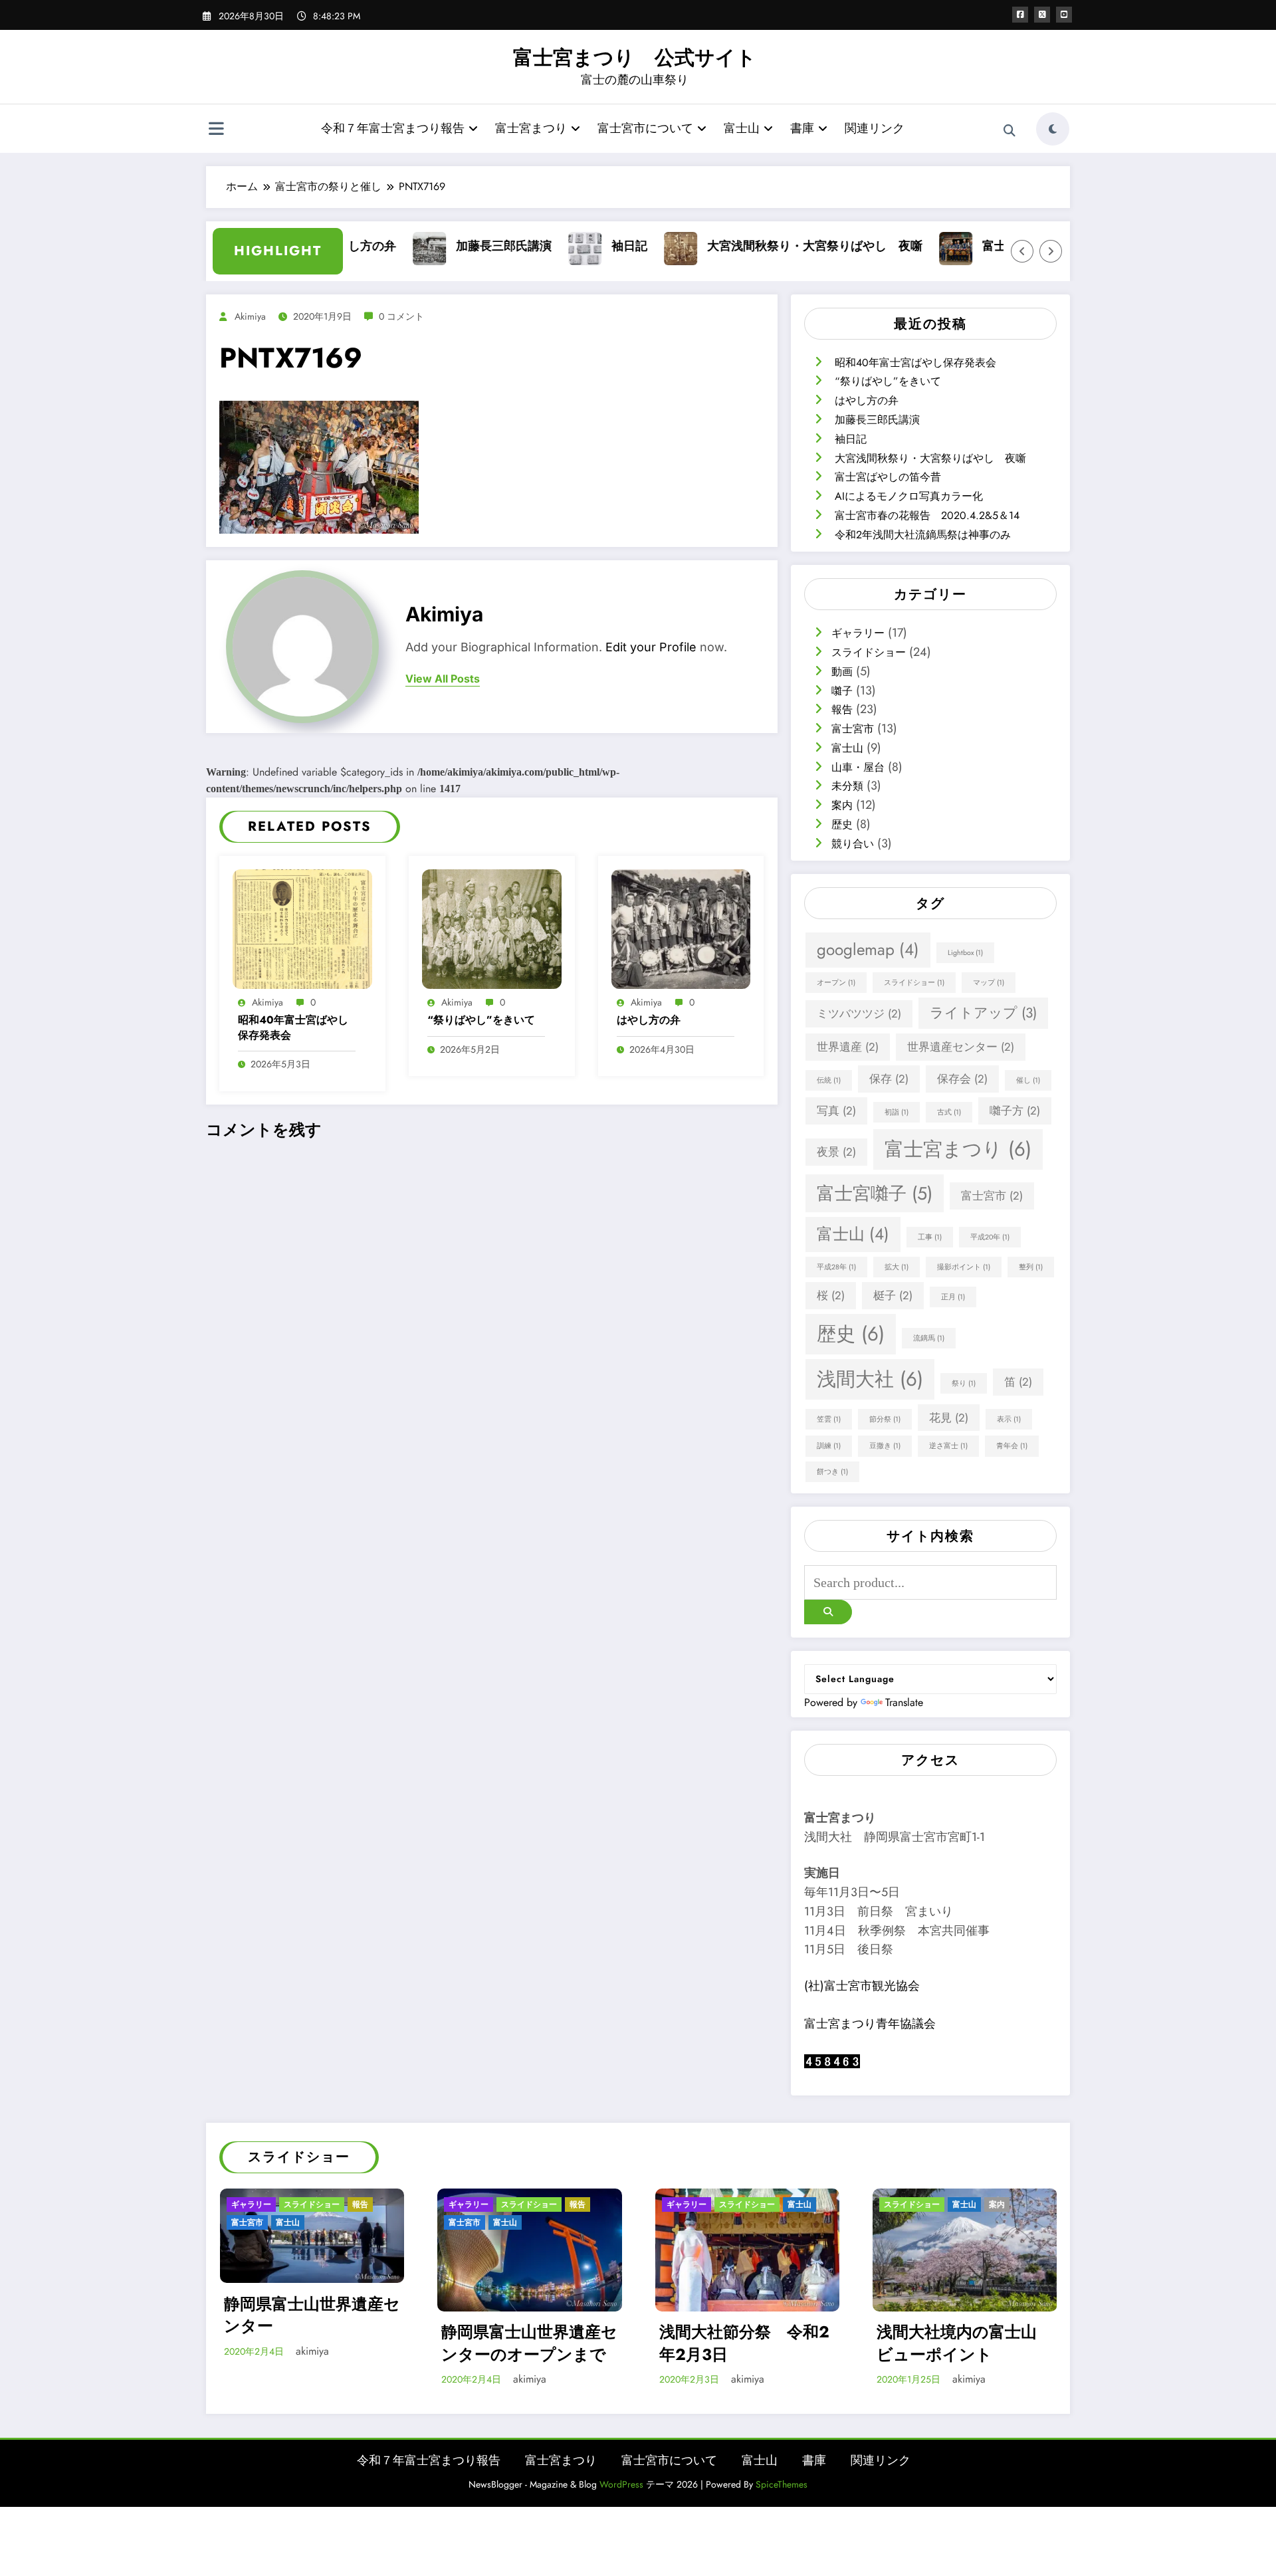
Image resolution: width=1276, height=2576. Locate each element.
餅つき (832, 1472)
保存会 (962, 1079)
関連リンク (875, 128)
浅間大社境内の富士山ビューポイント (957, 2343)
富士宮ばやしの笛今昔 (994, 246)
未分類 (847, 786)
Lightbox (965, 953)
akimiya (250, 316)
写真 (836, 1111)
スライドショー (869, 652)
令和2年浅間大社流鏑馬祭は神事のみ (923, 535)
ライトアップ (983, 1013)
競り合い (853, 844)
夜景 (836, 1152)
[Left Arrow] (1022, 251)
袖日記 (582, 246)
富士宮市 (853, 729)
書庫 (802, 128)
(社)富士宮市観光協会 (862, 1986)
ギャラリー (858, 633)
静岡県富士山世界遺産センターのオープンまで (529, 2343)
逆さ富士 (948, 1446)
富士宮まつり (531, 128)
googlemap (868, 949)
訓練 (829, 1446)
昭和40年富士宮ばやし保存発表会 (293, 1027)
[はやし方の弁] (681, 927)
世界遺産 (848, 1047)
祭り (964, 1383)
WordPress (621, 2484)
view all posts (443, 679)
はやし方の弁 (649, 1020)
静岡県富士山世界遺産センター (312, 2314)
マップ (989, 983)
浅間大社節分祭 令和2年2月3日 (744, 2343)
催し (1028, 1080)
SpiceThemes (782, 2484)
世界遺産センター (961, 1047)
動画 (842, 672)
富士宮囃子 (875, 1193)
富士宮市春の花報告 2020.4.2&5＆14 (927, 515)
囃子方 (1015, 1111)
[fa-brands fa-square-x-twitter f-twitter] (1042, 15)
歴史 (842, 824)
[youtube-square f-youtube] (1064, 15)
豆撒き (885, 1446)
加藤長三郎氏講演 (456, 246)
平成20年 (990, 1237)
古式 (949, 1112)
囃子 (842, 691)
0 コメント (401, 316)
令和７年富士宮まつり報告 (393, 128)
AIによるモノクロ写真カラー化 (909, 496)
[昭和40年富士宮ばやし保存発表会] (302, 927)
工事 (930, 1237)
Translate (904, 1702)
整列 (1031, 1267)
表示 (1009, 1419)
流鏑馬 (929, 1338)
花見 (949, 1418)
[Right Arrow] (1051, 251)
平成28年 (836, 1267)
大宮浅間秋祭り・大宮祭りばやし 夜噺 (767, 246)
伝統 (829, 1080)
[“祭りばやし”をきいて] (492, 927)
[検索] (1010, 131)
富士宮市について (645, 128)
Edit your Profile (651, 647)
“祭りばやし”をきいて (481, 1020)
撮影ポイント (964, 1267)
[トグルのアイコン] (216, 130)
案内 (842, 805)
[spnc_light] (1053, 129)
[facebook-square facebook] (1020, 15)
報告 (842, 709)
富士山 (742, 128)
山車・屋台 (858, 767)
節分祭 (885, 1419)
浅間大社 (870, 1379)
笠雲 (829, 1419)
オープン (836, 983)
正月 (953, 1297)
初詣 (897, 1112)
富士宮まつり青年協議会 (870, 2024)
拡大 (897, 1267)
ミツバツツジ (859, 1014)
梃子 (893, 1295)
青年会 (1012, 1446)
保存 (889, 1079)
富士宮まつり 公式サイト (635, 57)
